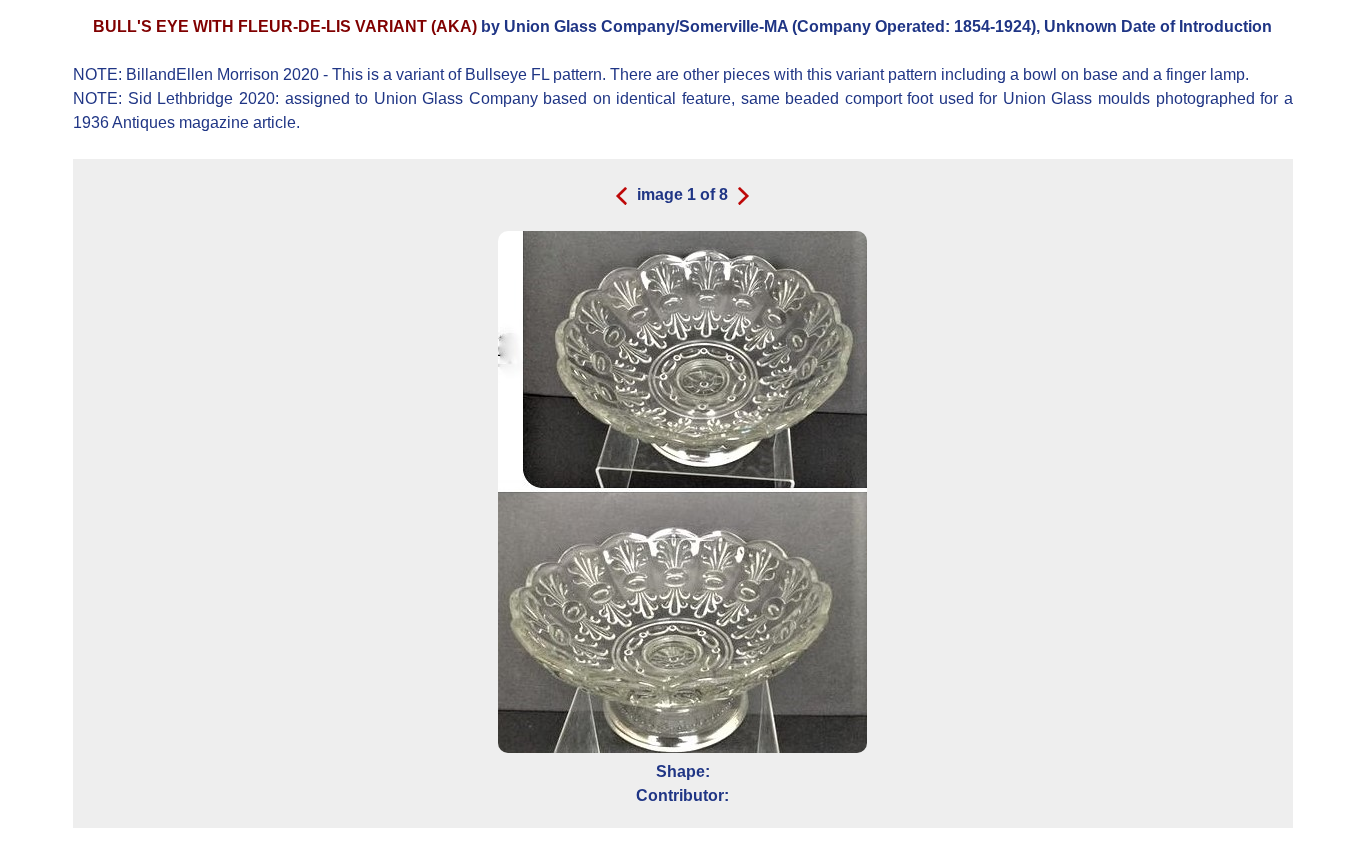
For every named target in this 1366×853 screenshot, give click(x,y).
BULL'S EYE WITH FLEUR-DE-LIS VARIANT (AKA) (287, 26)
